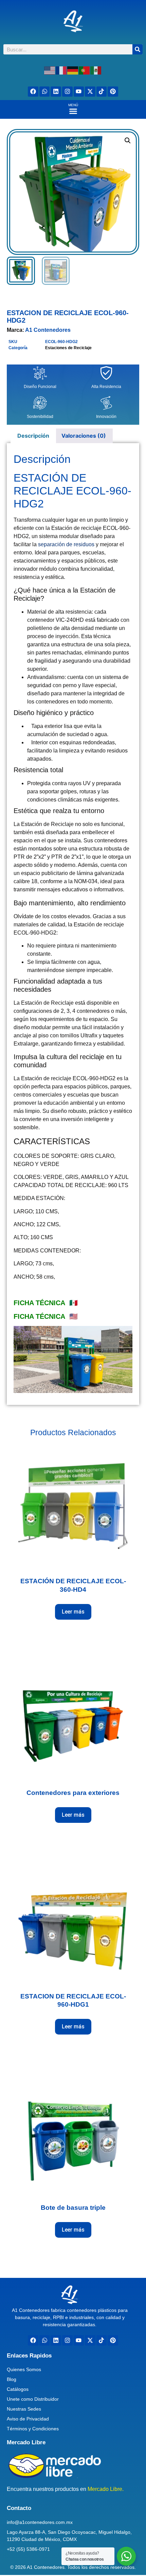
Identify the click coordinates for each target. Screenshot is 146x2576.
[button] (128, 141)
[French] (61, 70)
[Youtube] (79, 92)
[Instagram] (67, 92)
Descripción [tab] (33, 436)
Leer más (73, 1612)
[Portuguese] (85, 70)
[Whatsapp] (45, 92)
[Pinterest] (113, 92)
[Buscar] (138, 49)
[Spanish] (96, 70)
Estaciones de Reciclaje (68, 348)
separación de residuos (66, 544)
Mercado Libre (26, 2442)
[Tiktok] (102, 92)
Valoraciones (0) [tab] (84, 436)
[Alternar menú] (73, 111)
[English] (50, 70)
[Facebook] (33, 92)
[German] (73, 70)
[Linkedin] (56, 92)
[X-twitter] (90, 92)
